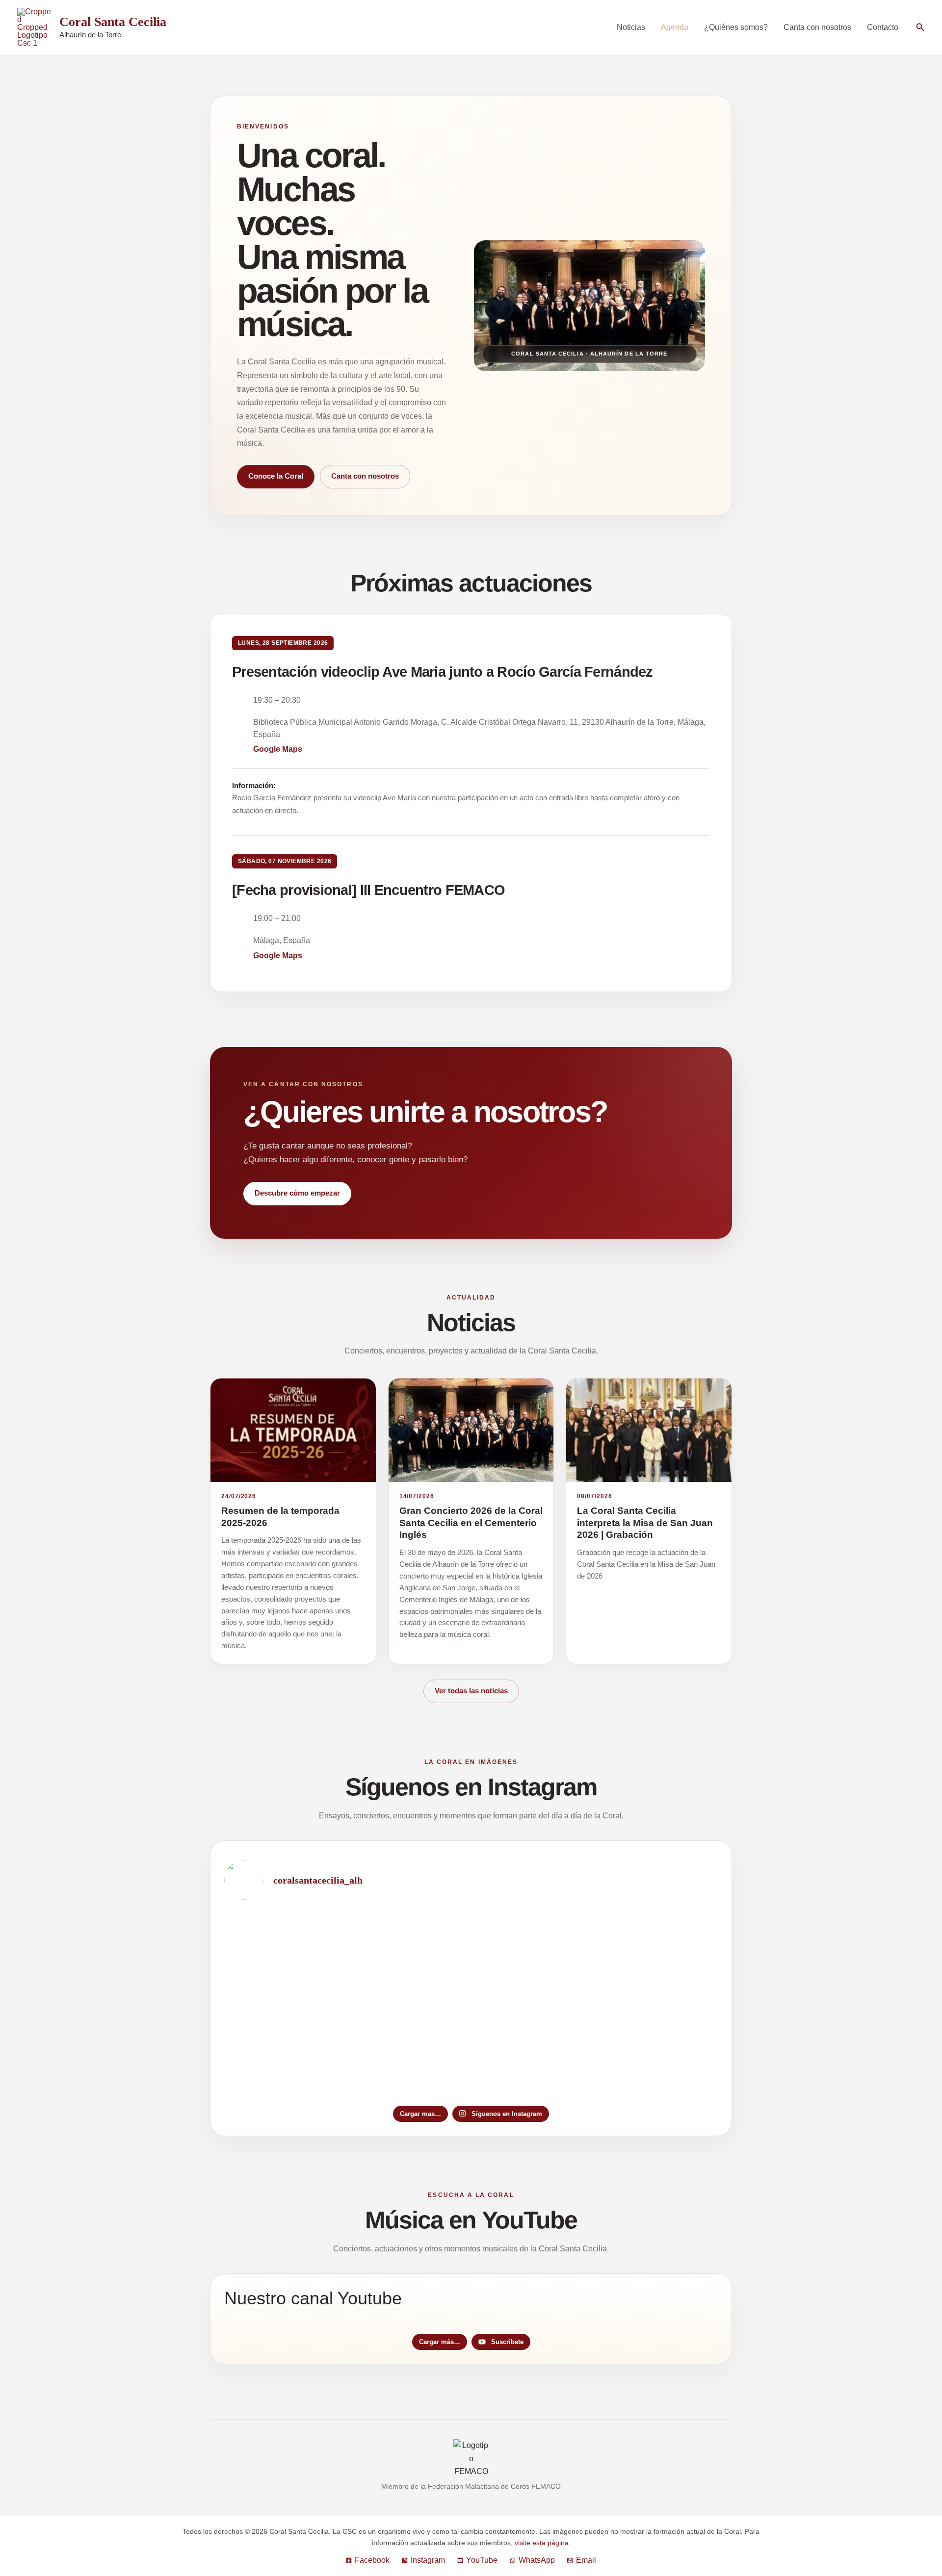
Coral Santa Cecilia (113, 22)
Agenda (675, 27)
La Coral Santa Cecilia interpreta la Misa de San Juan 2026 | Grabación (645, 1523)
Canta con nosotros (817, 27)
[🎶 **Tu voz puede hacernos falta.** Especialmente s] (637, 1957)
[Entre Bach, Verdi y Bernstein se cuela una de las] (637, 2052)
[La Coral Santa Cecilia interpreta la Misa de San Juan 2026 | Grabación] (649, 1430)
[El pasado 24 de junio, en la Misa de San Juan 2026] (471, 2052)
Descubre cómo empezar (297, 1193)
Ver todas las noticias (471, 1691)
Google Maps (278, 749)
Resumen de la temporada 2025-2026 (280, 1517)
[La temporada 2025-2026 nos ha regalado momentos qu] (305, 2052)
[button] (920, 27)
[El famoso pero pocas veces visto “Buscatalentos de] (471, 1957)
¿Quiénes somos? (736, 27)
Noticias (631, 27)
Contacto (883, 27)
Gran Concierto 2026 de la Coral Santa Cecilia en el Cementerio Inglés (471, 1523)
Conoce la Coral (276, 476)
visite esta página (542, 2543)
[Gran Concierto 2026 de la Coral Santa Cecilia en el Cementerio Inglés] (471, 1430)
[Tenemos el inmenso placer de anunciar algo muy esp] (305, 1957)
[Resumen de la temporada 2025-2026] (293, 1430)
